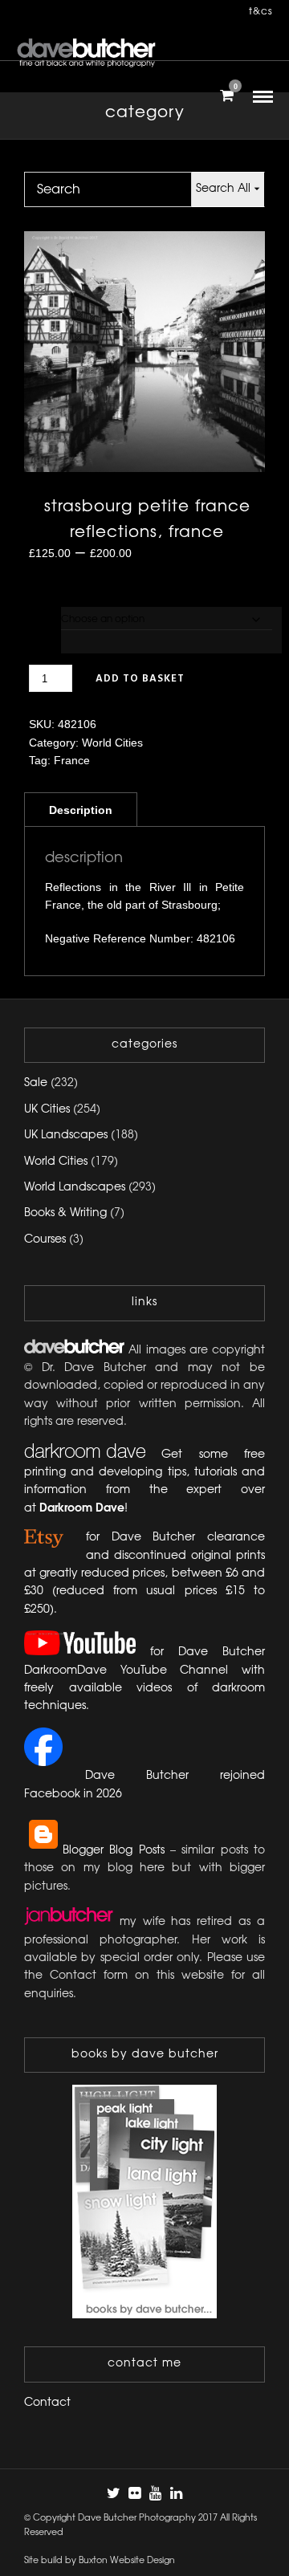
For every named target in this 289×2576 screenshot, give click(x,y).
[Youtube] (155, 2493)
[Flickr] (134, 2493)
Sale (36, 1083)
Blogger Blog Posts (114, 1851)
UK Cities (47, 1110)
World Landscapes (75, 1188)
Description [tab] (81, 810)
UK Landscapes (66, 1135)
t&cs (261, 12)
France (72, 760)
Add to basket (140, 679)
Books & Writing (65, 1213)
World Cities (112, 743)
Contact (47, 2403)
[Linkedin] (176, 2493)
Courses (45, 1240)
